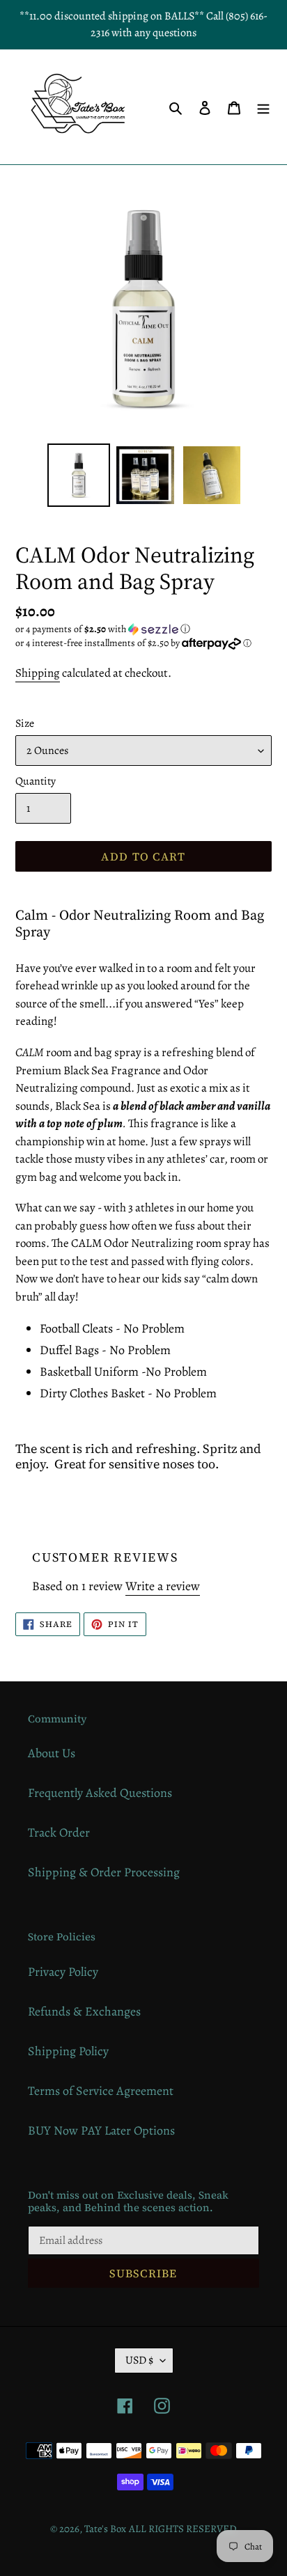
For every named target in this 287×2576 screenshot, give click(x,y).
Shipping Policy (68, 2051)
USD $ (139, 2360)
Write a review (163, 1586)
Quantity (36, 781)
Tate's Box (105, 2529)
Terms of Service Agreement (101, 2091)
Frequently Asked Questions (100, 1793)
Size (25, 723)
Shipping (38, 673)
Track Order (59, 1832)
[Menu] (263, 107)
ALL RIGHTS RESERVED (183, 2529)
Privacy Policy (63, 1972)
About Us (52, 1753)
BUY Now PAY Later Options (101, 2130)
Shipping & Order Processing (104, 1872)
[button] (103, 629)
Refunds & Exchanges (84, 2011)
